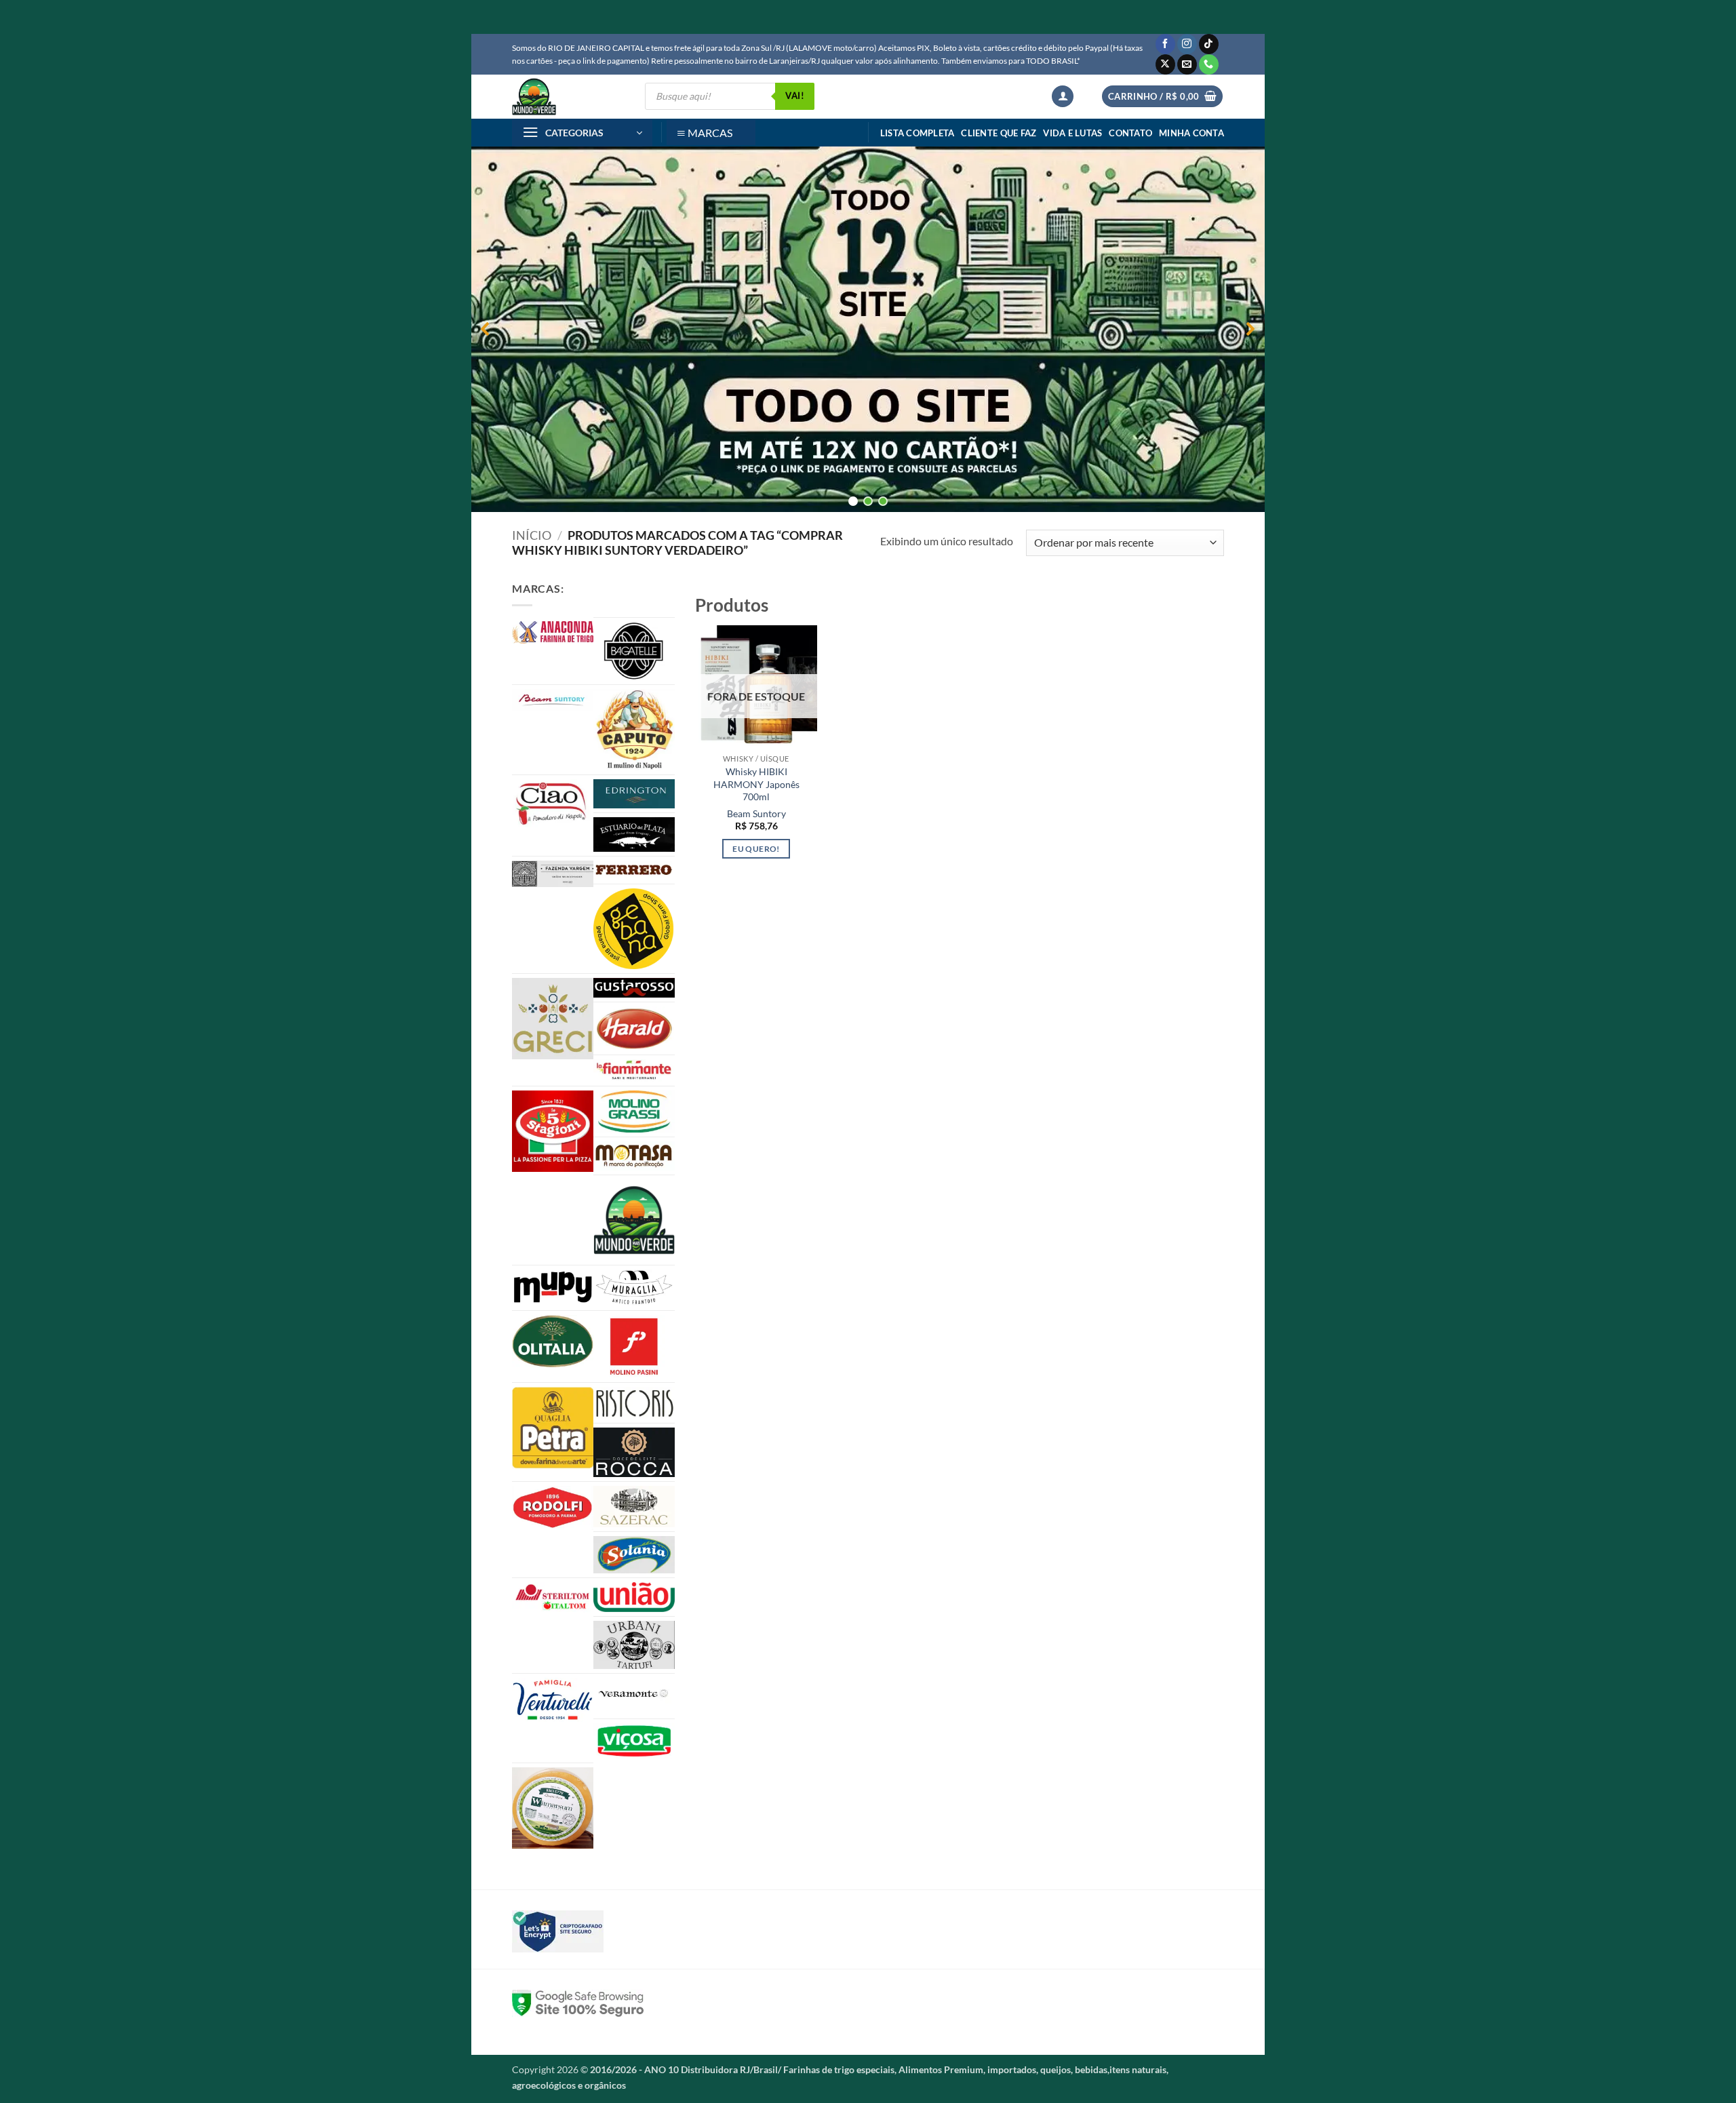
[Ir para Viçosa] (634, 1741)
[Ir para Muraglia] (634, 1288)
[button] (1063, 97)
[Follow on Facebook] (1165, 44)
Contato (1130, 133)
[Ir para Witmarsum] (553, 1808)
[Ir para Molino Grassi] (634, 1112)
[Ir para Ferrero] (634, 870)
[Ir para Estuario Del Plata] (634, 834)
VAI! (795, 96)
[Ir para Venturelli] (553, 1700)
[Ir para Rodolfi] (553, 1508)
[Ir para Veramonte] (634, 1696)
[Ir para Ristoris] (634, 1403)
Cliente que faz (999, 133)
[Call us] (1209, 64)
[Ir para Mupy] (553, 1287)
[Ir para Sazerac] (634, 1507)
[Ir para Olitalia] (553, 1341)
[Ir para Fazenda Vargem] (553, 874)
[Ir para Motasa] (634, 1156)
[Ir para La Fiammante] (634, 1070)
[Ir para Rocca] (634, 1452)
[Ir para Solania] (634, 1555)
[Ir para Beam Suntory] (553, 700)
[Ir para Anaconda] (553, 632)
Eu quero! (756, 849)
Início (532, 535)
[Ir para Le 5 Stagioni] (553, 1131)
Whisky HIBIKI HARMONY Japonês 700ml (756, 784)
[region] (868, 329)
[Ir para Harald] (634, 1028)
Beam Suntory (756, 813)
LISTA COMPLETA (918, 133)
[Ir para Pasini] (634, 1347)
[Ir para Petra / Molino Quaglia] (553, 1428)
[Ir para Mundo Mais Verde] (634, 1220)
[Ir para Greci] (553, 1019)
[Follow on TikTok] (1209, 44)
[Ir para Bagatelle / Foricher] (634, 651)
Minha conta (1191, 133)
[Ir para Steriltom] (553, 1598)
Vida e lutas (1072, 133)
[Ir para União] (634, 1597)
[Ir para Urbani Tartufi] (634, 1645)
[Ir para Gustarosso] (634, 988)
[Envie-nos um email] (1187, 64)
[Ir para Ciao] (553, 803)
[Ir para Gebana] (634, 928)
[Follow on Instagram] (1187, 44)
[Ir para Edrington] (634, 794)
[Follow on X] (1165, 64)
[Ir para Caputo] (634, 730)
